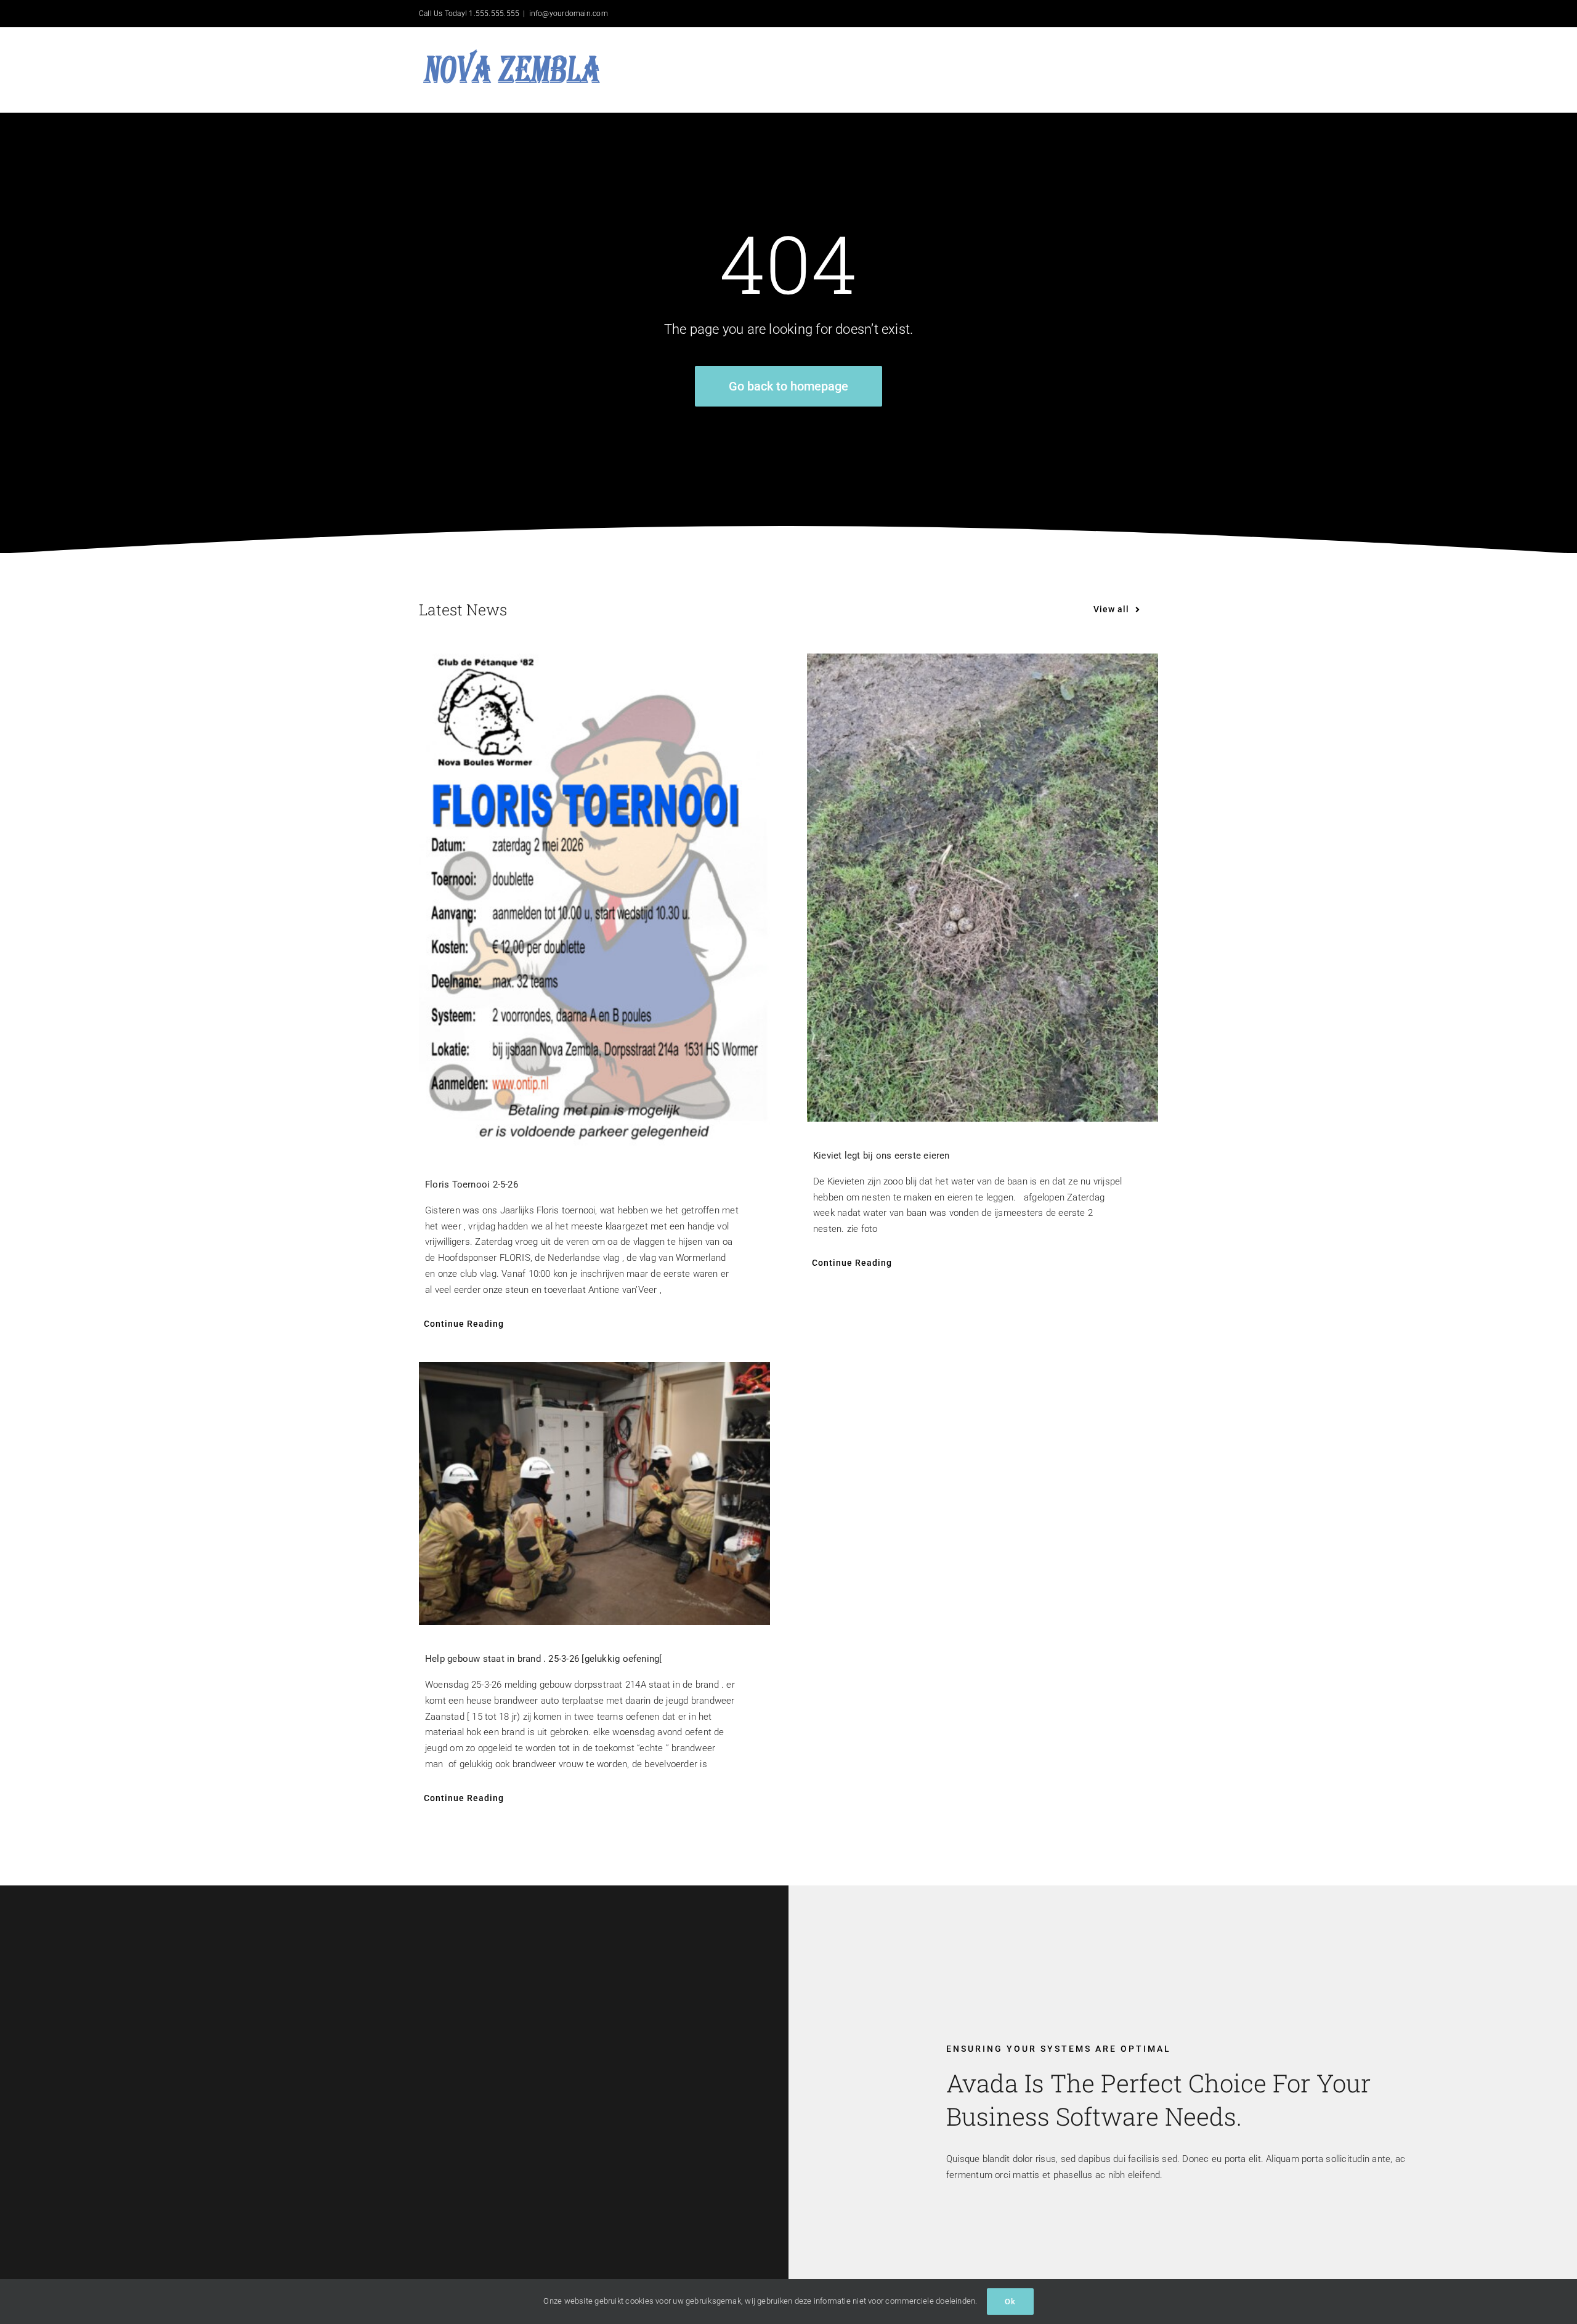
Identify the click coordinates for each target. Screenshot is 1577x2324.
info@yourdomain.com (569, 14)
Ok (1010, 2302)
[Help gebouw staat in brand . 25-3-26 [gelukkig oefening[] (594, 1494)
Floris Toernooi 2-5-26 (472, 1184)
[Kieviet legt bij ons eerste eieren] (983, 888)
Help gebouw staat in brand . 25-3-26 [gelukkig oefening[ (544, 1659)
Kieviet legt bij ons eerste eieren (882, 1156)
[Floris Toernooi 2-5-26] (594, 902)
